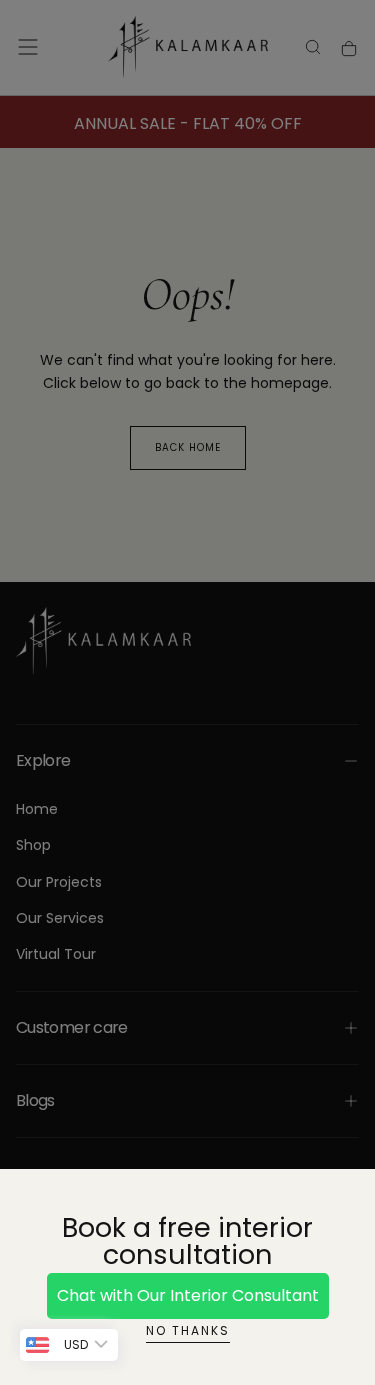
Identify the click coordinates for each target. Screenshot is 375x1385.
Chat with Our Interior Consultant (188, 1295)
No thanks (188, 1330)
